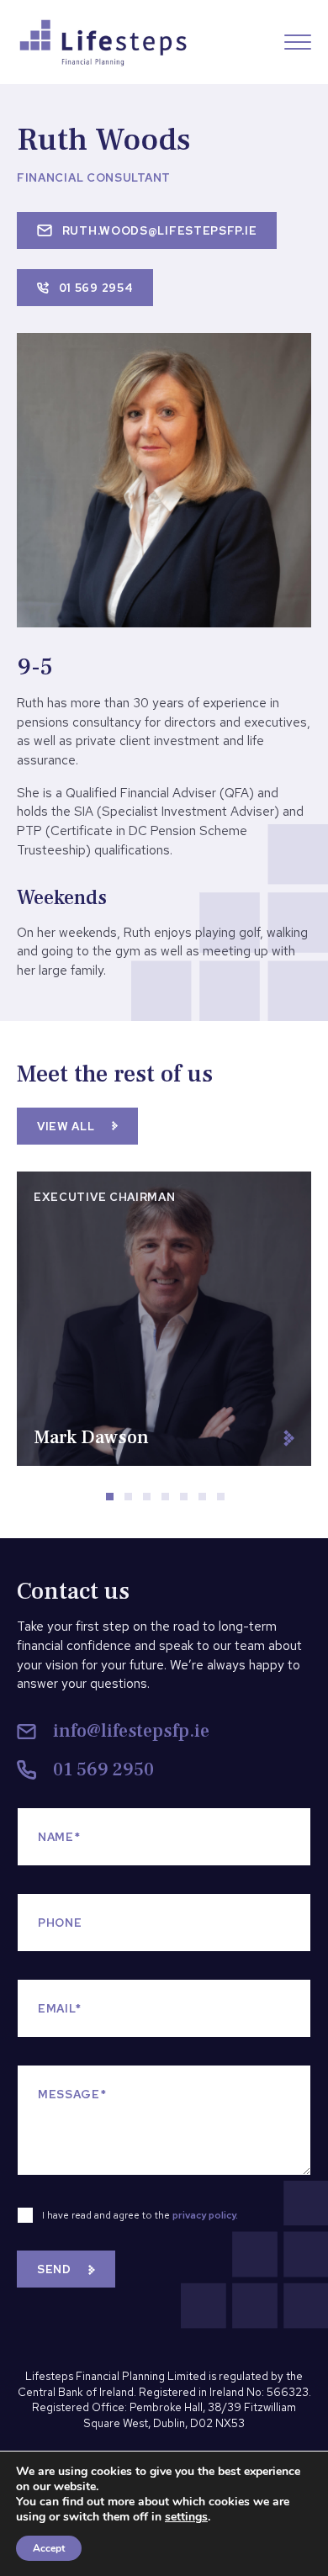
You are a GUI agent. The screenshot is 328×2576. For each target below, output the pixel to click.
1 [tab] (114, 1501)
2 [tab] (133, 1501)
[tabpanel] (164, 1319)
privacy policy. (205, 2215)
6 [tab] (207, 1501)
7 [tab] (225, 1501)
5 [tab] (188, 1501)
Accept (49, 2548)
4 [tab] (170, 1501)
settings (186, 2517)
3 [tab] (151, 1501)
